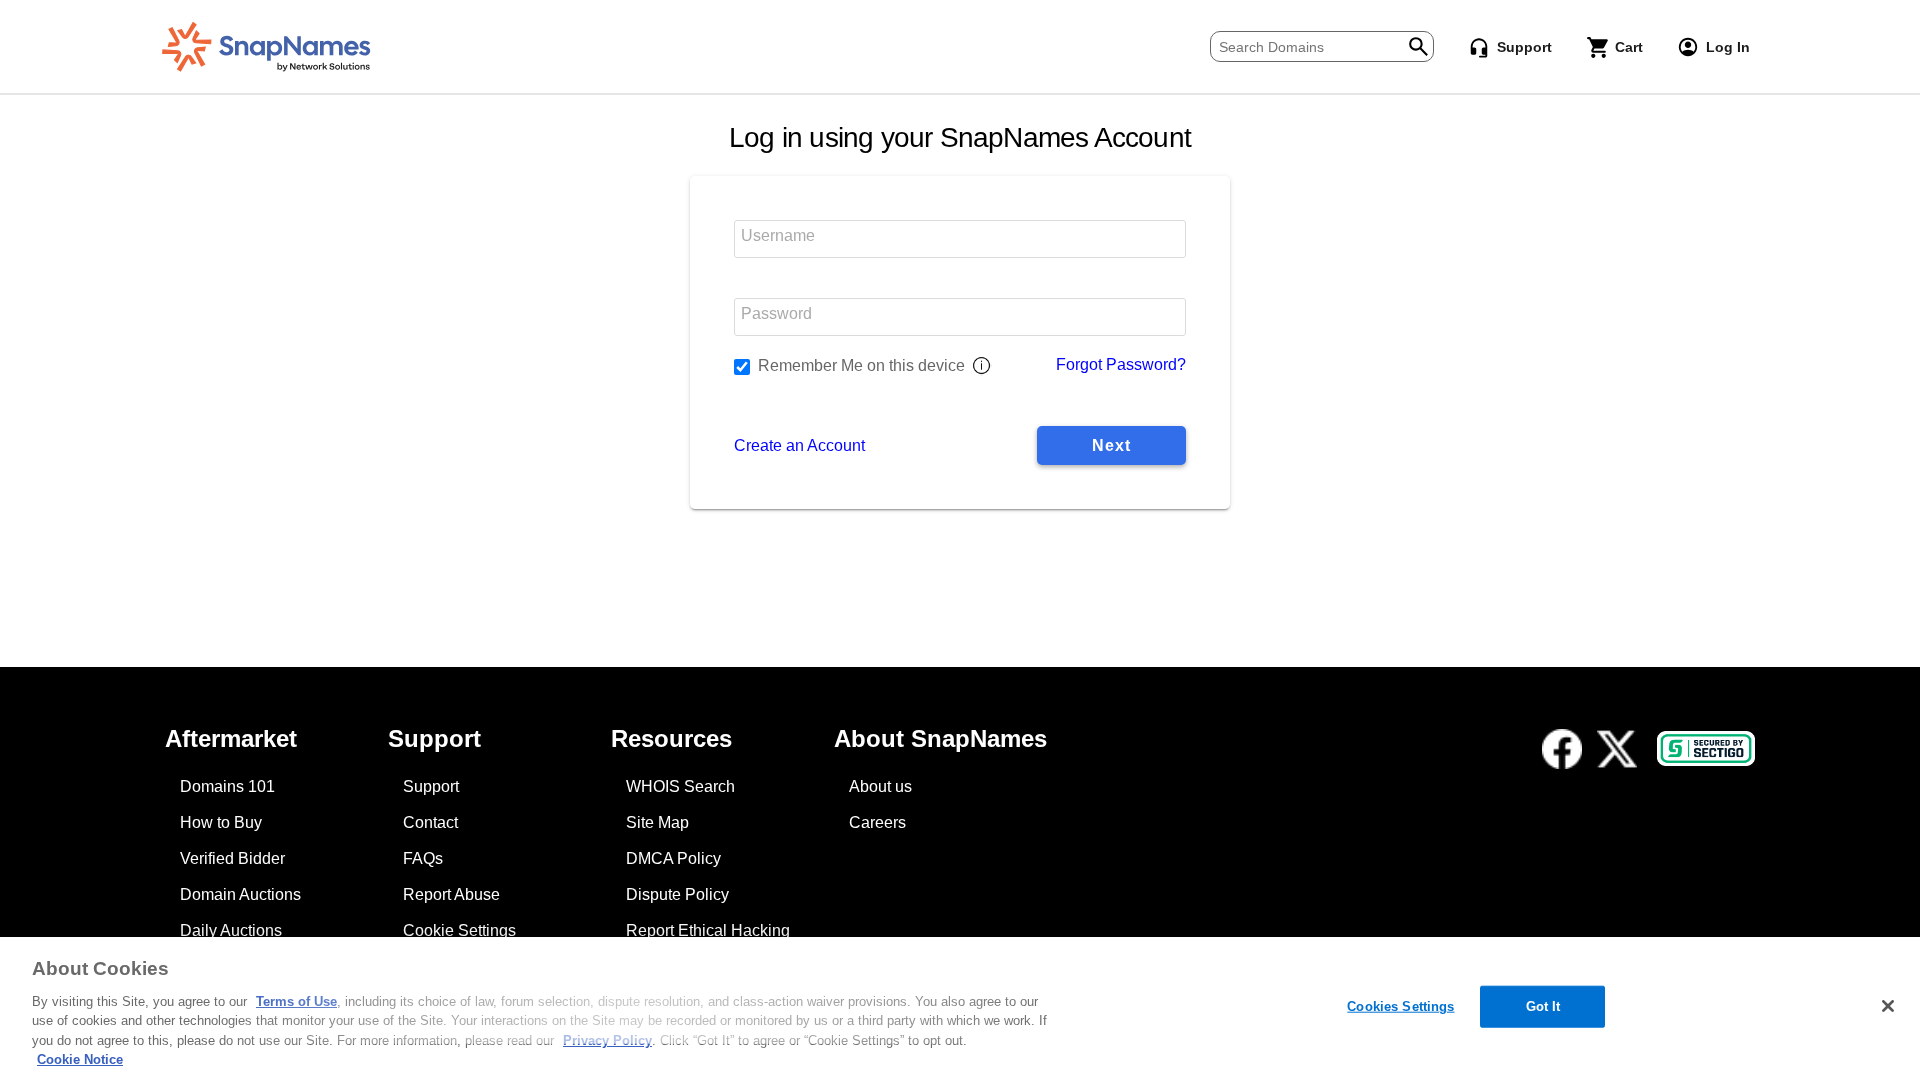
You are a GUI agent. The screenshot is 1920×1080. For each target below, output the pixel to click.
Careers (877, 822)
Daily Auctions (231, 930)
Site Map (657, 822)
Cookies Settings (1400, 1006)
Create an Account (799, 445)
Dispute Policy (677, 894)
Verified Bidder (232, 858)
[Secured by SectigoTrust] (1706, 748)
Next (1111, 445)
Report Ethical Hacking (708, 930)
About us (880, 786)
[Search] (1418, 44)
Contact (430, 822)
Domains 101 (227, 786)
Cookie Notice (80, 1059)
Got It (1543, 1006)
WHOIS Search (680, 786)
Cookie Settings (459, 930)
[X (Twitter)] (1617, 749)
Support (431, 786)
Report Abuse (451, 894)
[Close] (1888, 1006)
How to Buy (221, 822)
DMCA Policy (673, 858)
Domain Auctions (240, 894)
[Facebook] (1562, 749)
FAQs (423, 858)
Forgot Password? (1121, 364)
